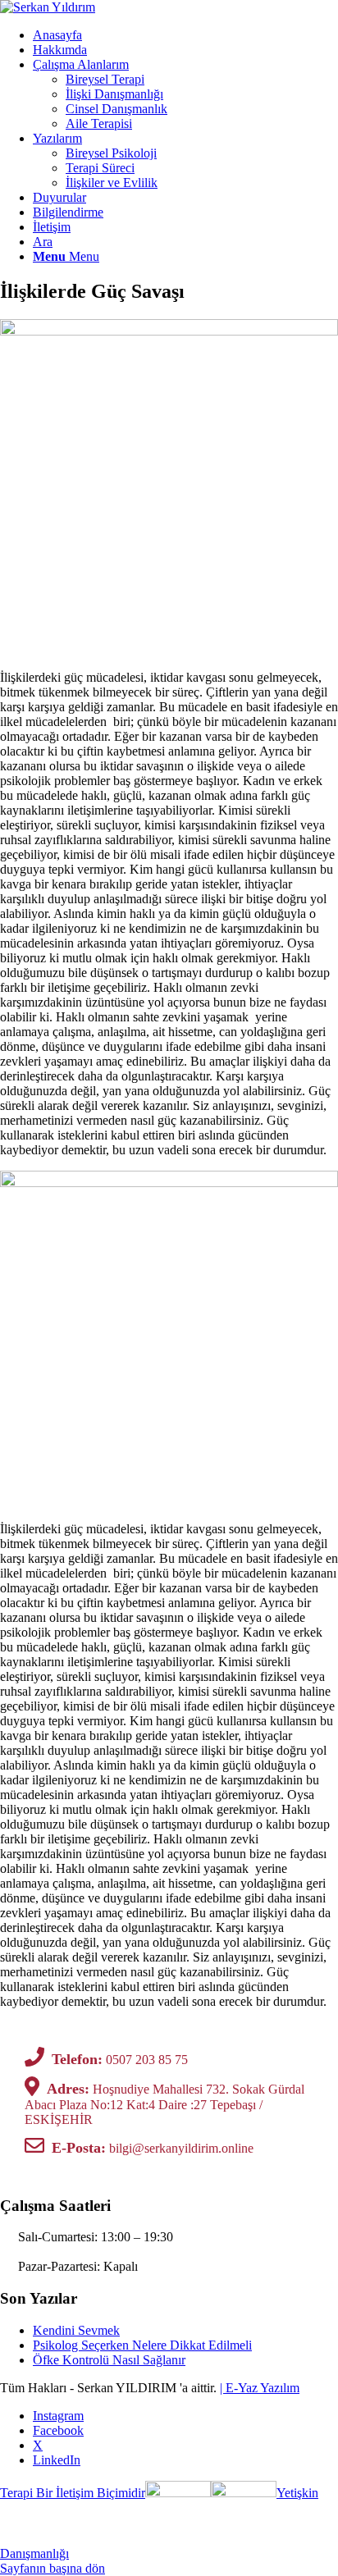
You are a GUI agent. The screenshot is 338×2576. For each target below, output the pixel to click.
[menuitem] (185, 35)
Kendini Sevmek (76, 2330)
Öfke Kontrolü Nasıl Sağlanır (109, 2360)
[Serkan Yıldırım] (48, 7)
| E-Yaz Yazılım (260, 2388)
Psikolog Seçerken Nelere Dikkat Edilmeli (142, 2345)
